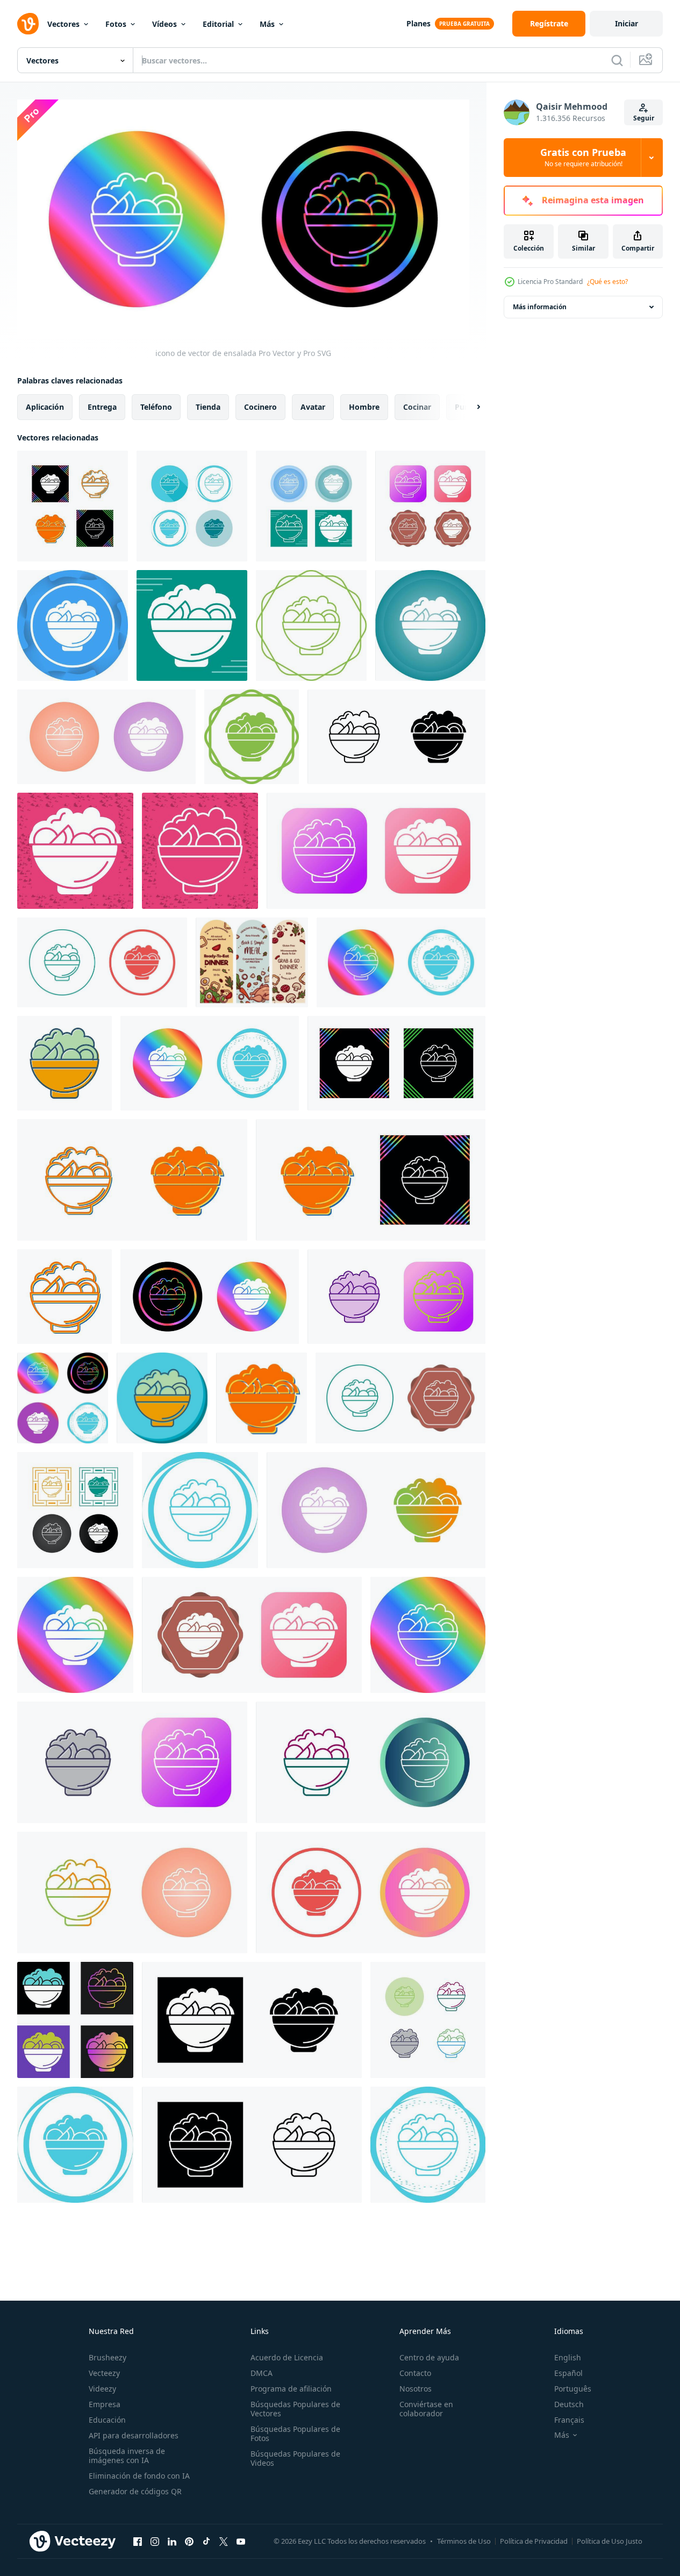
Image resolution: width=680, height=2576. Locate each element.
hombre (364, 406)
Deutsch (569, 2404)
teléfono (156, 406)
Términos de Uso (464, 2541)
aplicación (45, 406)
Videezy (102, 2389)
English (568, 2357)
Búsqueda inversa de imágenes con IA (127, 2456)
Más (267, 24)
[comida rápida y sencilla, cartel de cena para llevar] (252, 962)
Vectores (63, 24)
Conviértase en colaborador (426, 2409)
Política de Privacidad (534, 2541)
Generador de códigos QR (135, 2491)
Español (568, 2373)
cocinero (260, 406)
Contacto (415, 2373)
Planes (418, 23)
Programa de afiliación (291, 2389)
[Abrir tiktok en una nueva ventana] (206, 2542)
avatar (313, 406)
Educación (107, 2420)
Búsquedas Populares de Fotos (295, 2433)
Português (573, 2389)
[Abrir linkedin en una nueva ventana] (172, 2542)
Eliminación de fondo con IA (139, 2476)
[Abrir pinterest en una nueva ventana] (189, 2542)
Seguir (644, 118)
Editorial (218, 24)
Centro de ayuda (429, 2357)
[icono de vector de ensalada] (73, 506)
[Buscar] (617, 60)
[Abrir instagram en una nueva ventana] (155, 2542)
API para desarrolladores (134, 2435)
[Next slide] (469, 407)
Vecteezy (104, 2373)
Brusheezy (108, 2357)
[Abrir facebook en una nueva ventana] (138, 2542)
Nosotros (416, 2389)
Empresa (105, 2404)
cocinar (417, 406)
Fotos (116, 24)
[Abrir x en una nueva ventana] (224, 2542)
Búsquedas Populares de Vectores (295, 2409)
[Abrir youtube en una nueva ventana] (241, 2542)
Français (569, 2420)
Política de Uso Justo (610, 2541)
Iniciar (627, 23)
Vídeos (164, 24)
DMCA (262, 2373)
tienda (208, 406)
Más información (540, 307)
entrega (102, 406)
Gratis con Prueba (583, 158)
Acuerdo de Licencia (287, 2357)
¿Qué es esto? (607, 282)
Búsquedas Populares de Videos (295, 2458)
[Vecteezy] (28, 24)
